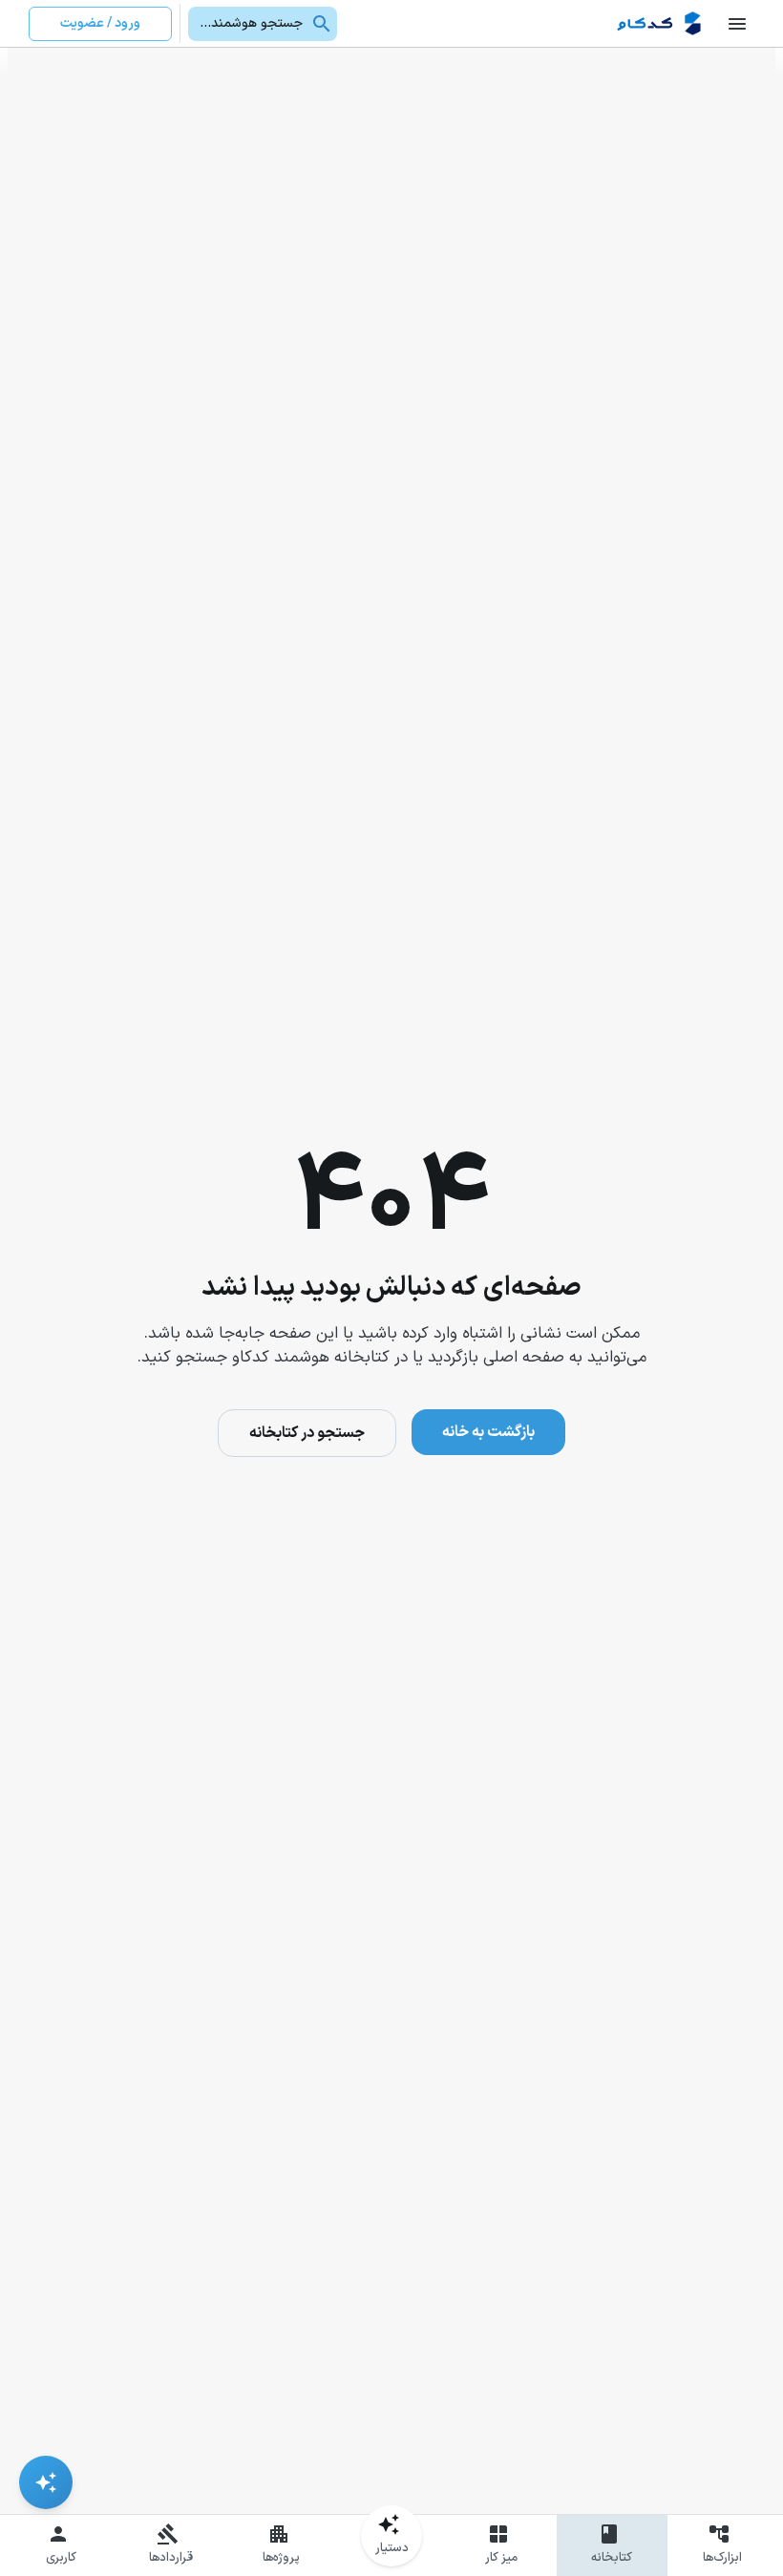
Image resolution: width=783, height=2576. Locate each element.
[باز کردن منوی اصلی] (737, 24)
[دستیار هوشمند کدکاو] (46, 2482)
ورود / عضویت (100, 23)
